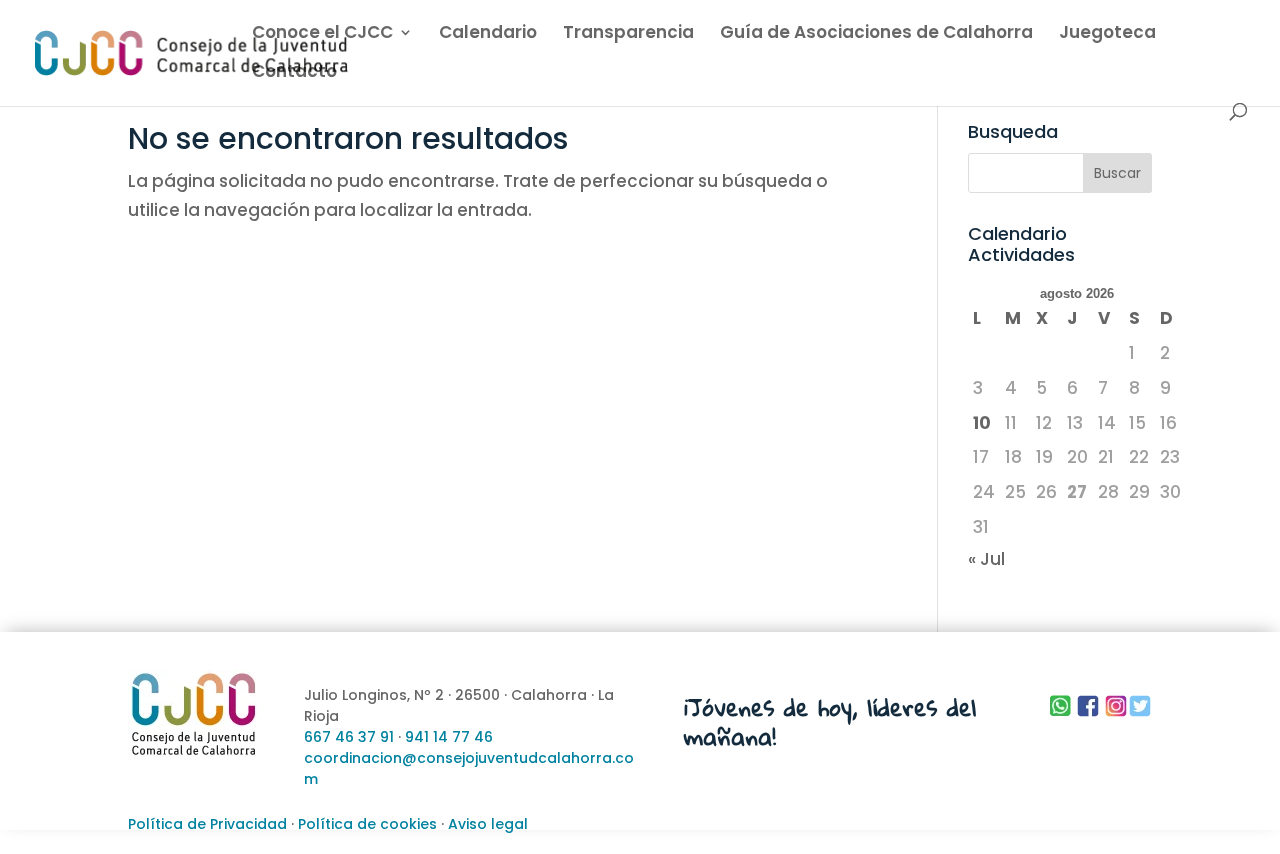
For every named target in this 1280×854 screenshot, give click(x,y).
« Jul (986, 559)
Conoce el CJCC (322, 34)
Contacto (294, 73)
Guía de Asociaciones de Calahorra (876, 34)
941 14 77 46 (449, 737)
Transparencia (628, 34)
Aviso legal (488, 824)
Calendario (488, 34)
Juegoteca (1107, 34)
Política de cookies (367, 824)
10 (982, 423)
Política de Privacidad (207, 824)
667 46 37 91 (349, 737)
